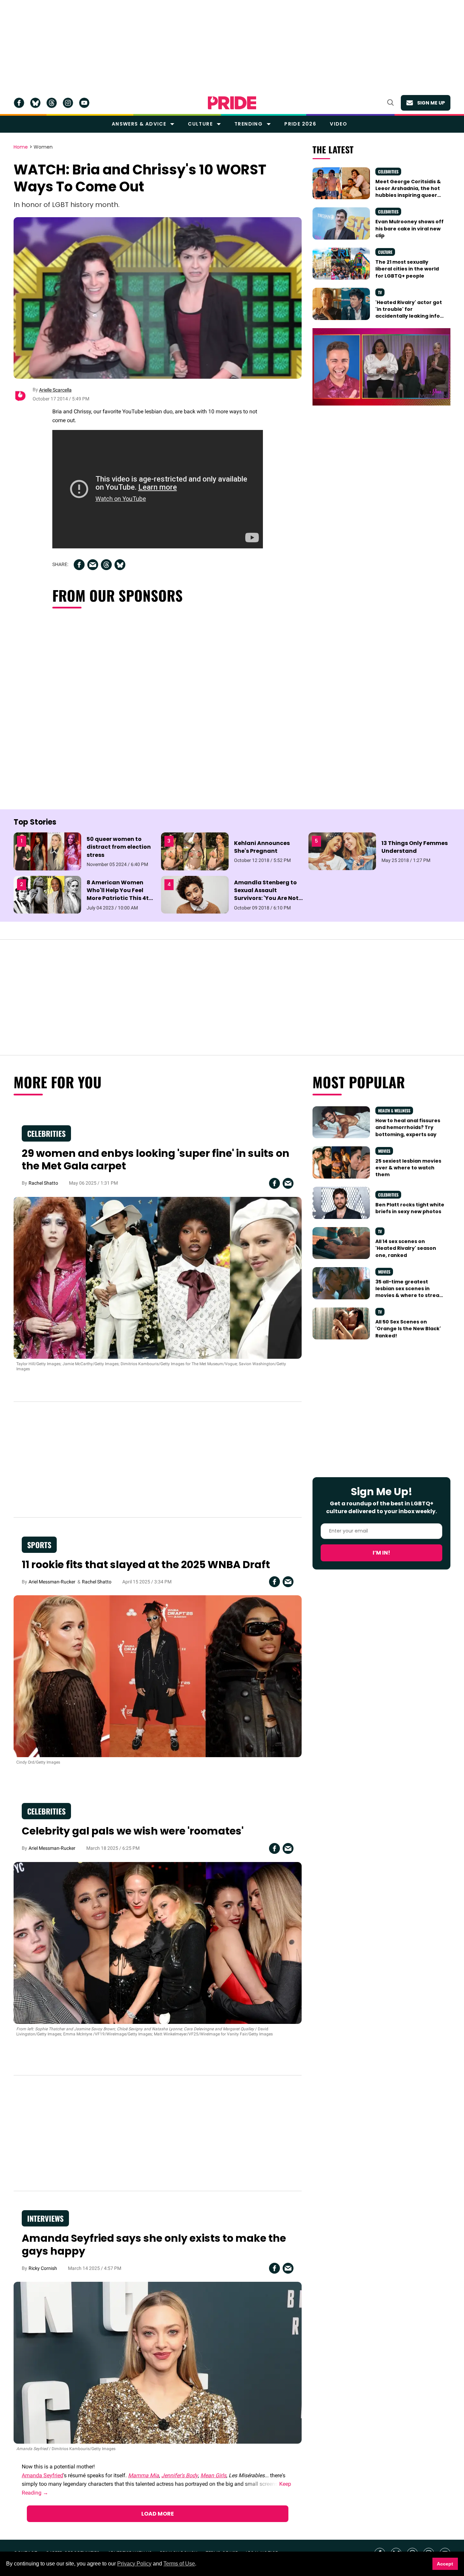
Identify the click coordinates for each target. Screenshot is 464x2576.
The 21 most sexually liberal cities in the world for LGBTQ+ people (407, 269)
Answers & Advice (139, 124)
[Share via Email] (93, 565)
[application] (381, 367)
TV (380, 292)
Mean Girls (213, 2475)
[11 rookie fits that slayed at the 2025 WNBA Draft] (158, 1676)
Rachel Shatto (43, 1183)
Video (338, 124)
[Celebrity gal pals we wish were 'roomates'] (158, 1942)
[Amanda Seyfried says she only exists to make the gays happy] (158, 2363)
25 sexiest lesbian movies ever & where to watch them (408, 1168)
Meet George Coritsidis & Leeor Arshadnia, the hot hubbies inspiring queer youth (408, 192)
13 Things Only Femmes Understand (415, 847)
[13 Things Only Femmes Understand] (342, 851)
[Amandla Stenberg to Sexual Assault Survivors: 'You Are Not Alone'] (195, 894)
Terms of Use (179, 2564)
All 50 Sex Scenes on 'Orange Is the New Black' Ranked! (408, 1329)
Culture (200, 124)
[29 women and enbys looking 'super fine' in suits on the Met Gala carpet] (158, 1277)
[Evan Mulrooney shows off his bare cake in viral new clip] (341, 223)
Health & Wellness (394, 1111)
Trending (248, 124)
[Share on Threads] (106, 565)
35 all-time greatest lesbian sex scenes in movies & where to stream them (410, 1292)
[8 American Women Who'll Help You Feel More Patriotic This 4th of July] (47, 894)
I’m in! (381, 1553)
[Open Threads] (52, 103)
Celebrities (388, 172)
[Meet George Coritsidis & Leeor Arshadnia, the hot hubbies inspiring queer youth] (341, 183)
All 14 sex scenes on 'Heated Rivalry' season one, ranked (406, 1248)
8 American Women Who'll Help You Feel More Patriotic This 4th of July (120, 894)
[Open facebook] (19, 103)
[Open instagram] (68, 103)
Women (43, 147)
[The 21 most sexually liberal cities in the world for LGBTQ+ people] (341, 263)
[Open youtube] (84, 103)
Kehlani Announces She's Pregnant (262, 847)
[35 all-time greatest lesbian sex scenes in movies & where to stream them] (341, 1283)
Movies (384, 1151)
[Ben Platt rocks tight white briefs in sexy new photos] (341, 1202)
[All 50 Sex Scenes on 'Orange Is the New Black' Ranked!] (341, 1323)
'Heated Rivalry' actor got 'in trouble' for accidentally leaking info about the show (409, 313)
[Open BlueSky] (35, 103)
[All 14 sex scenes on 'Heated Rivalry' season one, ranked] (341, 1243)
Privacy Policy (134, 2564)
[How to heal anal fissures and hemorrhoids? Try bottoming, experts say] (341, 1122)
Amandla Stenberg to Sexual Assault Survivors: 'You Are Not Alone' (266, 894)
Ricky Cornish (43, 2268)
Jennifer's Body (180, 2475)
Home (21, 147)
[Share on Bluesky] (120, 565)
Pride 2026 (300, 124)
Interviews (45, 2218)
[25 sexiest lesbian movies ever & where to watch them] (341, 1162)
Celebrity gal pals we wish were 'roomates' (133, 1831)
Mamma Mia (144, 2475)
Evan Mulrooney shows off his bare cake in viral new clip (409, 229)
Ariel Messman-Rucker (52, 1582)
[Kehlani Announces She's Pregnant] (195, 851)
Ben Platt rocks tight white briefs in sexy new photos (410, 1208)
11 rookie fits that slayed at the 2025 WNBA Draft (146, 1565)
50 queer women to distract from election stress (119, 847)
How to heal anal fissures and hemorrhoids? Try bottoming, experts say (408, 1127)
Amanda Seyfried (42, 2475)
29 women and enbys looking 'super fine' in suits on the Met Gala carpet (156, 1160)
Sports (39, 1545)
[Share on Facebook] (79, 565)
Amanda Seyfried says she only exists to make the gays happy (154, 2245)
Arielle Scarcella (55, 390)
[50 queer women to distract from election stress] (47, 851)
